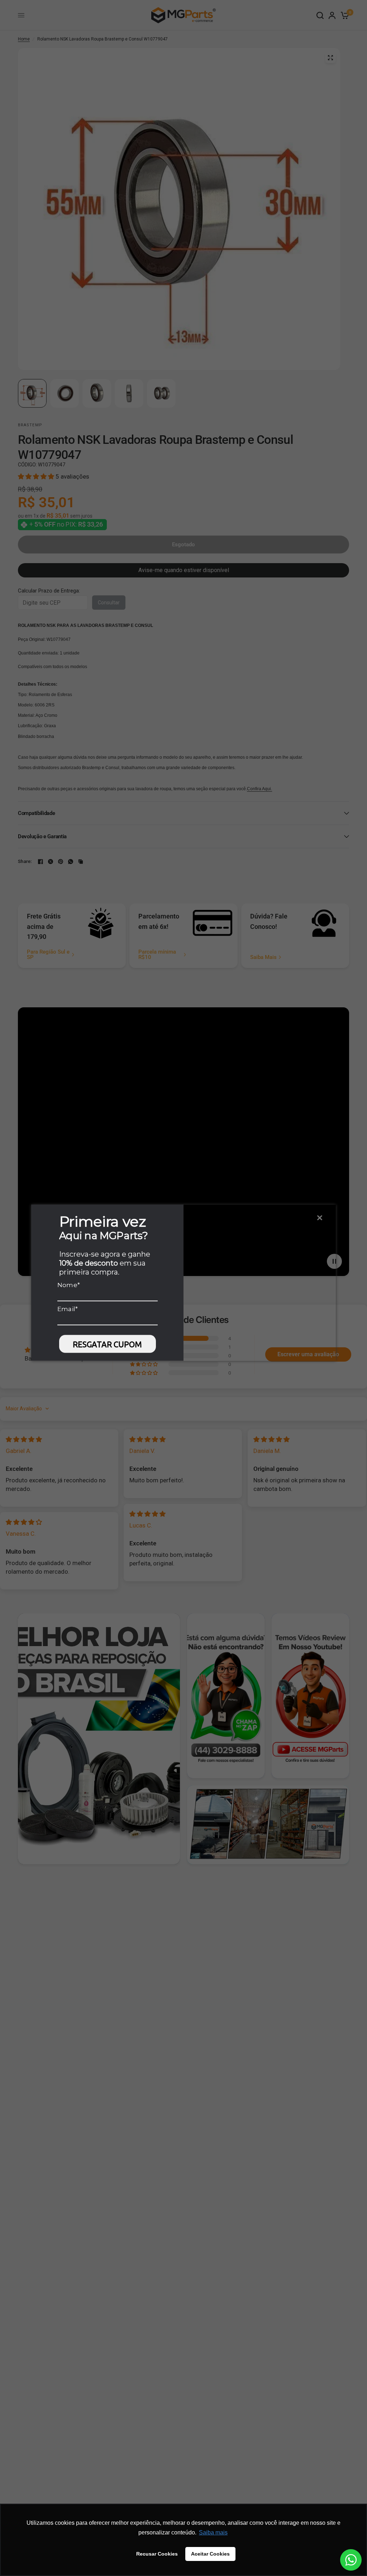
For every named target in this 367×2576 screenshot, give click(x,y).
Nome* (69, 1285)
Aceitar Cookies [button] (210, 2554)
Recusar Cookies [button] (157, 2554)
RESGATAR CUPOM (107, 1344)
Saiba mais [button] (213, 2532)
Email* (68, 1309)
